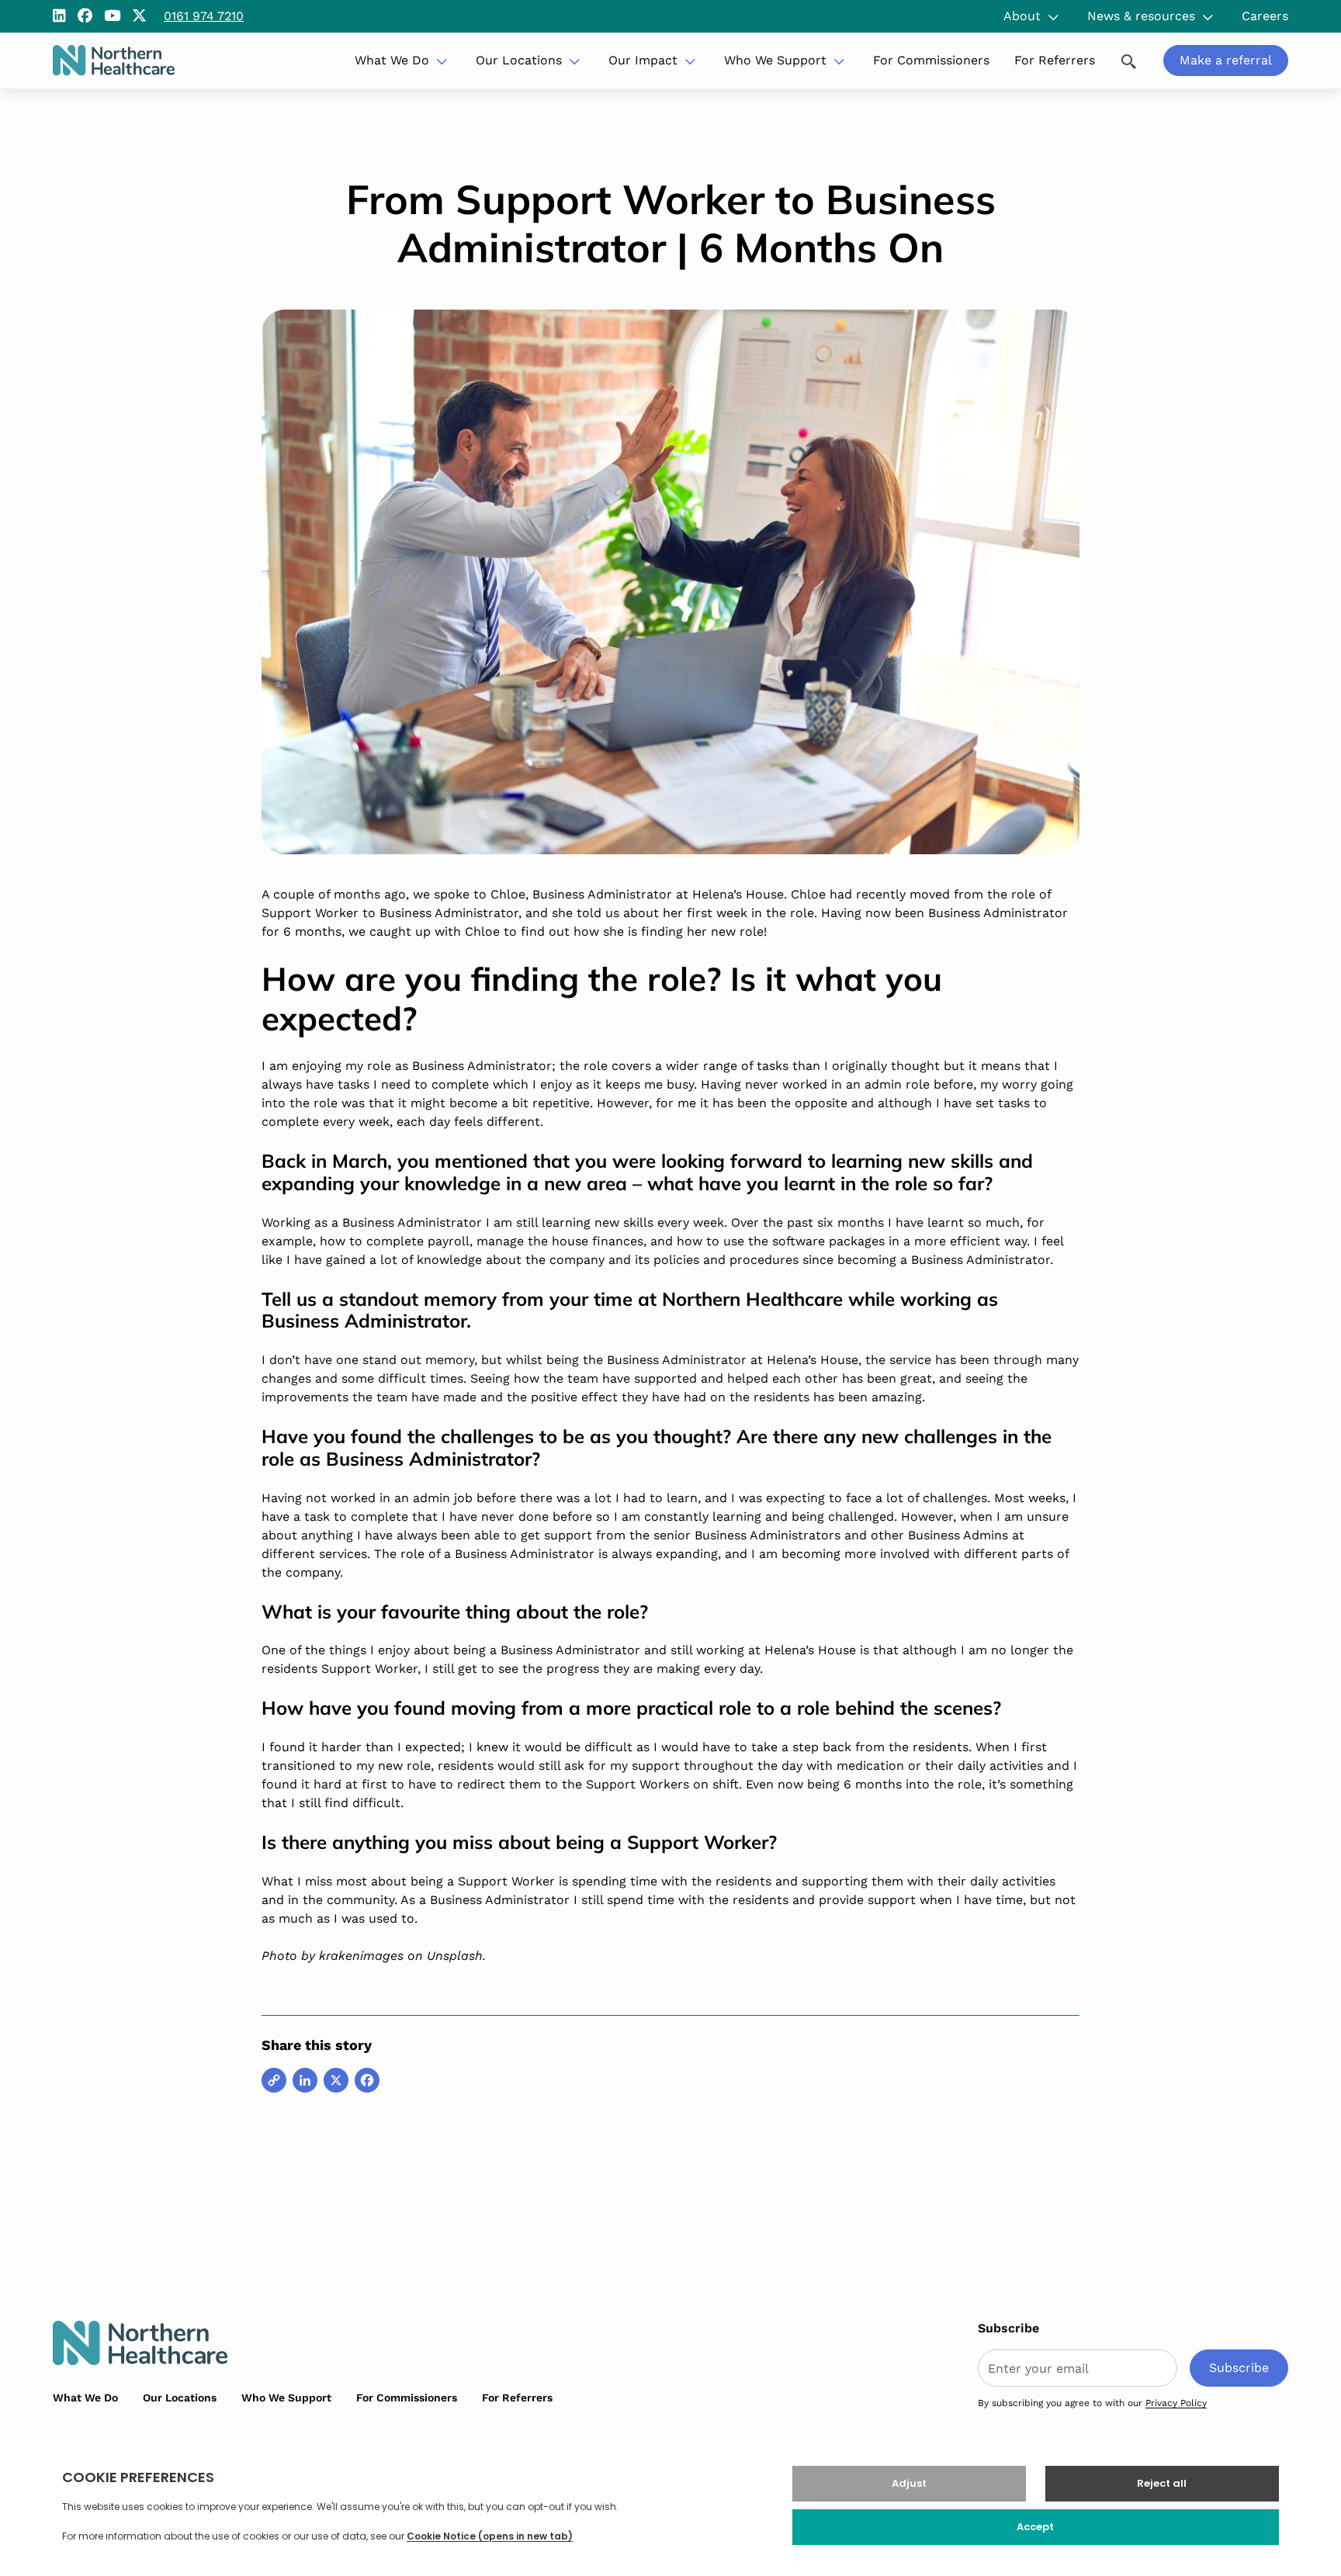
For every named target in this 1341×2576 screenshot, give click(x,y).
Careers (1265, 16)
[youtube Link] (112, 16)
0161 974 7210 (204, 16)
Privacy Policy (1176, 2403)
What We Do (392, 60)
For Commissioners (931, 60)
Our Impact (643, 60)
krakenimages (361, 1956)
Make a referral (1226, 60)
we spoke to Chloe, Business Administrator (542, 894)
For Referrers (1055, 60)
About (1022, 16)
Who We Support (775, 60)
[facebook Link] (85, 16)
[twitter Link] (139, 16)
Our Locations (519, 60)
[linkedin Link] (59, 16)
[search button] (1129, 60)
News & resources (1141, 16)
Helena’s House (738, 894)
